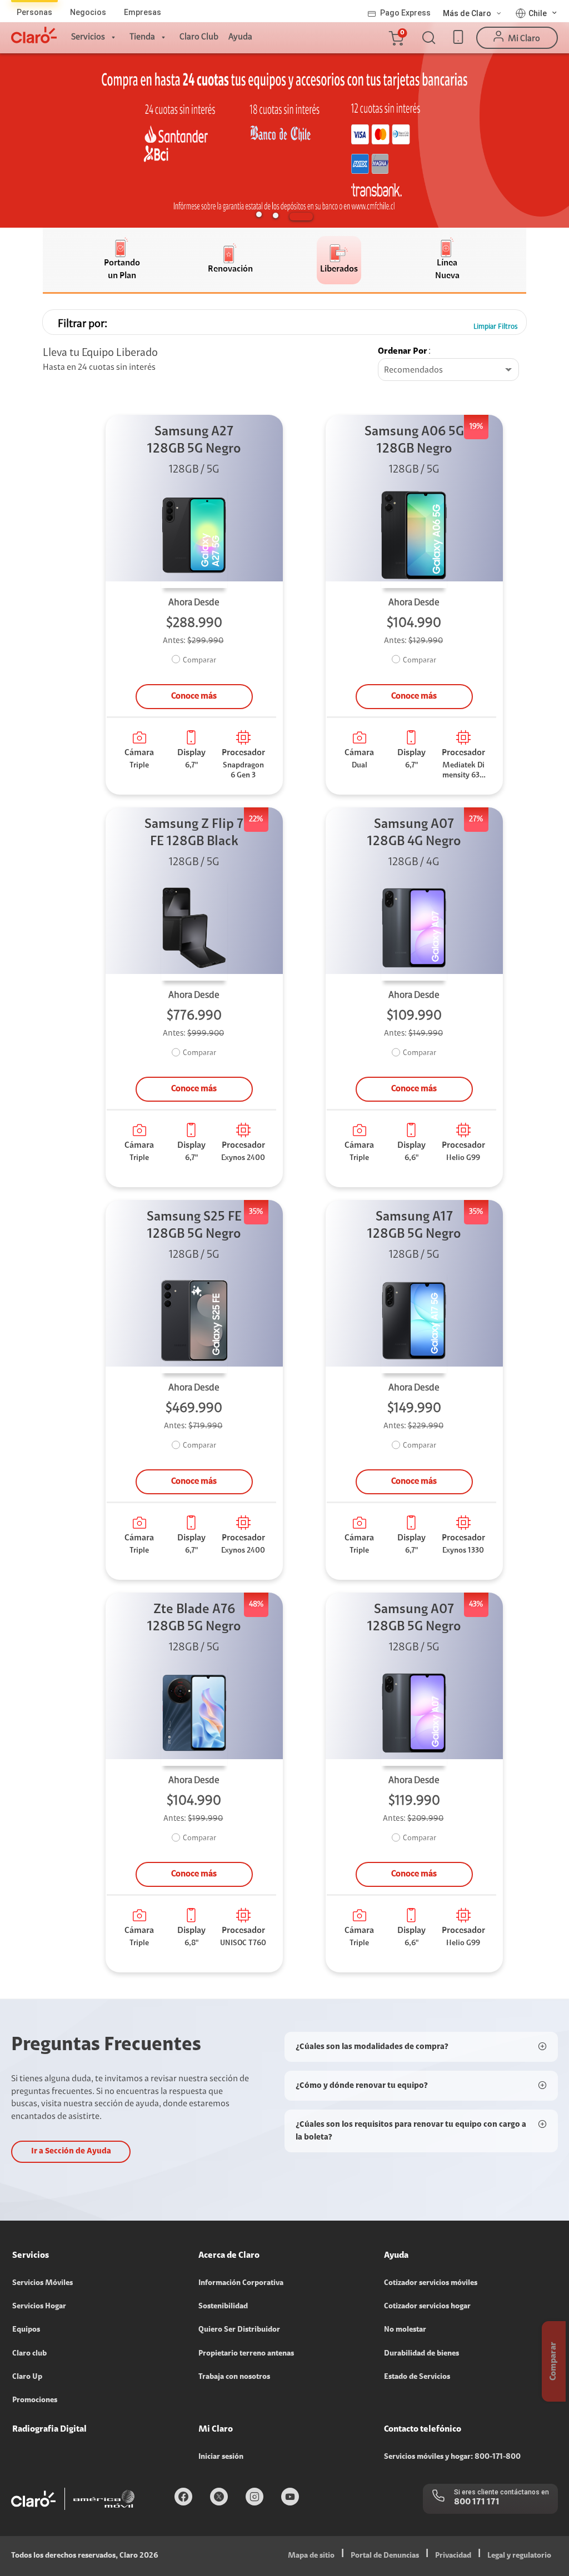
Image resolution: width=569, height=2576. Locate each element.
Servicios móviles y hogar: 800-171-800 (452, 2457)
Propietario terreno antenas (246, 2354)
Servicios (88, 37)
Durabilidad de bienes (421, 2354)
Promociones (35, 2401)
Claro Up (27, 2377)
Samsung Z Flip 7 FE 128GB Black (194, 833)
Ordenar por (403, 351)
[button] (396, 38)
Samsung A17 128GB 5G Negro (414, 1226)
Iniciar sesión (221, 2457)
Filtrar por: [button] (83, 324)
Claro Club (199, 37)
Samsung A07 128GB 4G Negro (414, 833)
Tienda (142, 37)
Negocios (88, 12)
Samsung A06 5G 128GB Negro (414, 441)
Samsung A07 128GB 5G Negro (414, 1618)
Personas (34, 12)
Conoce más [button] (194, 696)
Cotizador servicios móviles (431, 2283)
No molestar (405, 2330)
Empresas (143, 12)
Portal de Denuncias (385, 2556)
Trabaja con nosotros (234, 2377)
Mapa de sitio (311, 2556)
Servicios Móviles (43, 2283)
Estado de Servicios (417, 2377)
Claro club (29, 2354)
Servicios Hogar (39, 2307)
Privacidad (453, 2556)
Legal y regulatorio (519, 2556)
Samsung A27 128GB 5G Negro (194, 441)
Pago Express (405, 13)
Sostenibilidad (223, 2307)
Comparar (199, 661)
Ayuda (240, 37)
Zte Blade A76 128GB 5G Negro (194, 1618)
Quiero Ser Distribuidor (239, 2330)
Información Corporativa (241, 2283)
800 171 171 (477, 2502)
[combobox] (448, 370)
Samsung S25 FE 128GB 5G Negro (194, 1226)
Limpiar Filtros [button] (496, 327)
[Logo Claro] (34, 35)
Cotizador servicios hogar (427, 2307)
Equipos (26, 2330)
